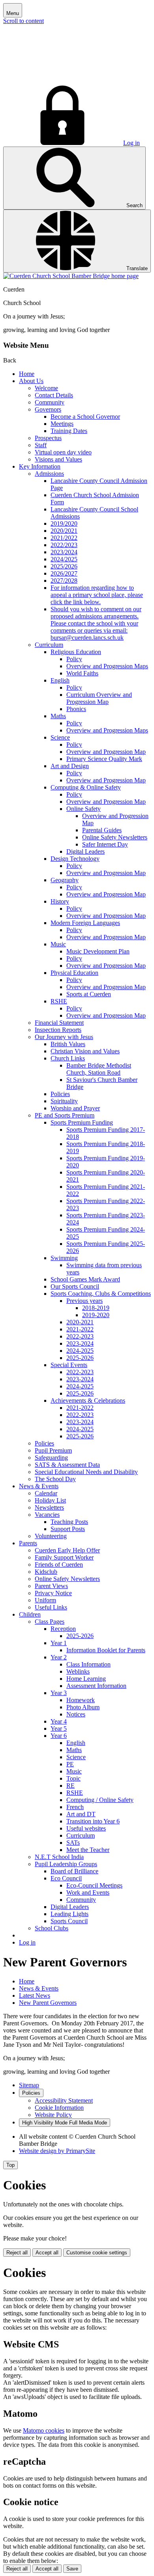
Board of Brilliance (74, 1871)
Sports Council (69, 1921)
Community (50, 402)
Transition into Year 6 (93, 1821)
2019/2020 (64, 523)
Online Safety (84, 809)
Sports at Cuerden (89, 994)
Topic (73, 1778)
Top (10, 2165)
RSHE (59, 1001)
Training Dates (69, 431)
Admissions (49, 474)
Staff (41, 445)
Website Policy (53, 2115)
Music (58, 944)
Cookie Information (59, 2108)
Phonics (76, 709)
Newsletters (49, 1507)
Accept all (47, 2253)
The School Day (55, 1479)
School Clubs (52, 1928)
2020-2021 (80, 1322)
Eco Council (66, 1878)
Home (27, 374)
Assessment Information (96, 1686)
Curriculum (49, 645)
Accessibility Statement (64, 2100)
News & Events (39, 1486)
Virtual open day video (63, 452)
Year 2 (59, 1657)
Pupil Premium (53, 1450)
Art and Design (70, 766)
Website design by (57, 2151)
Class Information (88, 1664)
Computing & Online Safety (86, 787)
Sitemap (29, 2085)
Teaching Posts (69, 1522)
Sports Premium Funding (82, 1122)
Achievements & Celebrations (88, 1400)
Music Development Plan (98, 951)
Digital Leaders (85, 851)
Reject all (17, 2253)
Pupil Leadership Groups (66, 1864)
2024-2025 (80, 1351)
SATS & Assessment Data (67, 1465)
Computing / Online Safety (100, 1800)
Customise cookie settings (97, 2253)
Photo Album (83, 1707)
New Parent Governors (48, 2003)
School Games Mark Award (85, 1279)
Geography (65, 880)
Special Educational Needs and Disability (86, 1472)
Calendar (46, 1493)
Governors (48, 409)
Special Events (69, 1365)
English (60, 680)
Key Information (40, 466)
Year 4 (59, 1721)
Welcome (46, 388)
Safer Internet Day (105, 844)
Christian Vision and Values (85, 1051)
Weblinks (78, 1671)
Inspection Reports (58, 1030)
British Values (68, 1044)
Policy (74, 659)
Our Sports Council (75, 1286)
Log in (131, 143)
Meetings (62, 424)
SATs (73, 1843)
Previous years (85, 1301)
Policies (60, 1094)
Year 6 (59, 1736)
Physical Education (74, 973)
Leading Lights (69, 1914)
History (60, 901)
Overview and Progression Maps (107, 666)
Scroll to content (23, 21)
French (75, 1807)
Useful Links (51, 1607)
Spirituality (64, 1101)
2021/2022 (64, 538)
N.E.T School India (59, 1857)
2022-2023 (80, 1336)
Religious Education (76, 652)
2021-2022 (80, 1329)
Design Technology (75, 859)
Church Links (68, 1058)
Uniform (45, 1600)
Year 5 (59, 1728)
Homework (81, 1700)
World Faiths (82, 673)
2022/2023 (64, 545)
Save (72, 2569)
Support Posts (68, 1529)
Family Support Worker (64, 1557)
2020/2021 (64, 531)
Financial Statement (59, 1023)
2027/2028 (64, 581)
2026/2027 (64, 573)
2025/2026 (64, 566)
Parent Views (51, 1586)
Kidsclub (46, 1572)
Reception (63, 1629)
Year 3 (59, 1693)
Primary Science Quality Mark (104, 759)
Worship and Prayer (75, 1108)
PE (70, 1764)
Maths (58, 716)
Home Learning (86, 1679)
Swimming (64, 1258)
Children (30, 1614)
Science (60, 737)
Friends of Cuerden (59, 1564)
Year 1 (59, 1643)
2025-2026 (80, 1358)
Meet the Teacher (88, 1850)
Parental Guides (102, 830)
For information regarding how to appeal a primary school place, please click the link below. (97, 595)
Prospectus (48, 438)
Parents (28, 1543)
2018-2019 (96, 1308)
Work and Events (88, 1892)
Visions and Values (58, 459)
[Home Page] (71, 276)
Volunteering (51, 1536)
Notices (76, 1714)
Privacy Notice (53, 1593)
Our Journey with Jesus (64, 1037)
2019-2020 (96, 1315)
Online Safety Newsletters (115, 837)
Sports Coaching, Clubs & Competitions (101, 1294)
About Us (31, 381)
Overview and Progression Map (106, 752)
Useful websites (86, 1828)
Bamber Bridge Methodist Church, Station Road (99, 1069)
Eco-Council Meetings (94, 1885)
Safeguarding (51, 1458)
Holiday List (50, 1500)
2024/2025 (64, 559)
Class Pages (50, 1622)
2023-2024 (80, 1343)
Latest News (35, 1995)
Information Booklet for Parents (106, 1650)
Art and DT (81, 1814)
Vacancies (47, 1515)
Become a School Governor (85, 417)
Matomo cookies (44, 2430)
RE (70, 1786)
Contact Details (54, 395)
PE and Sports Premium (65, 1115)
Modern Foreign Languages (85, 923)
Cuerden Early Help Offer (67, 1550)
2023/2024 (64, 552)
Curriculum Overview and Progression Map (99, 698)
